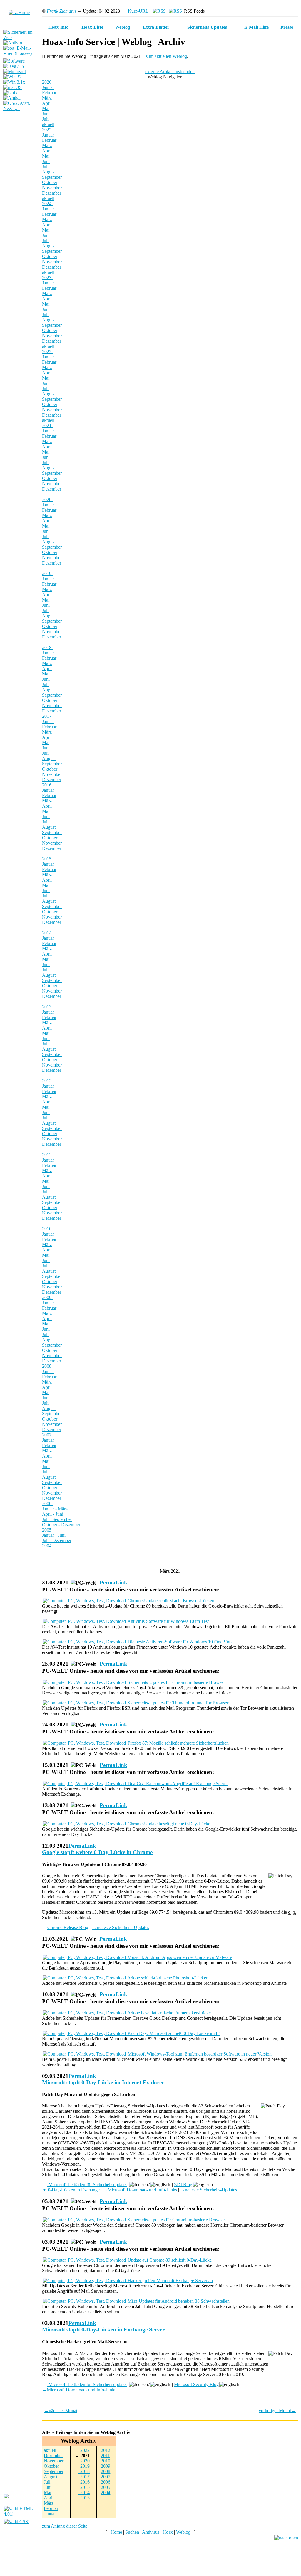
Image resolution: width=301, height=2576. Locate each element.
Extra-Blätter (156, 27)
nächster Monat (61, 2411)
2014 (47, 933)
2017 (47, 716)
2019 (47, 573)
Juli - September (57, 1519)
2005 (47, 1530)
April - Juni (53, 1514)
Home (116, 2532)
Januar (48, 87)
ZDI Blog (183, 2185)
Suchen (132, 2532)
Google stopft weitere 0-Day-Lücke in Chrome (97, 1852)
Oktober (50, 182)
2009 (47, 1297)
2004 (47, 1546)
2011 (47, 1155)
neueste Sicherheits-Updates (121, 1927)
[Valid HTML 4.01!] (21, 2514)
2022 (47, 352)
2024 (47, 204)
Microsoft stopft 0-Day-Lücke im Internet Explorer (103, 2082)
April (47, 103)
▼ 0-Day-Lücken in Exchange (71, 2190)
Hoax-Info (58, 27)
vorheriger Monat (277, 2411)
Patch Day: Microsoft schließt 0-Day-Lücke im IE (173, 2033)
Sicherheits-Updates (207, 27)
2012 (47, 1081)
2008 (47, 1366)
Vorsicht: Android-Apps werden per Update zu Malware (179, 1957)
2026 (47, 82)
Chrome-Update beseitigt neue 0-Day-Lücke (168, 1824)
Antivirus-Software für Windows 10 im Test (168, 1621)
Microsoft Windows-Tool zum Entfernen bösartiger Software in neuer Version (199, 2054)
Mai (46, 108)
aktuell (48, 124)
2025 (47, 130)
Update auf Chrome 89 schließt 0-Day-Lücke (169, 2260)
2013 (47, 1007)
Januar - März (55, 1509)
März (47, 98)
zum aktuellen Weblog (166, 56)
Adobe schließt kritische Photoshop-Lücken (167, 1978)
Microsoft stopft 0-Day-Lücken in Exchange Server (103, 2330)
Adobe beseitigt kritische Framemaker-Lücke (169, 2013)
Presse (287, 27)
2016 (47, 785)
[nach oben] (286, 2538)
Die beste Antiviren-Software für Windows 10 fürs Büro (179, 1642)
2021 (47, 426)
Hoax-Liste (92, 27)
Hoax (168, 2532)
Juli (45, 119)
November (52, 188)
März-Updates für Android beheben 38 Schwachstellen (178, 2301)
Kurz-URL (138, 11)
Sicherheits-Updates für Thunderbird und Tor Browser (177, 1703)
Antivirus (151, 2532)
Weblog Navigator (165, 77)
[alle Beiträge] (159, 11)
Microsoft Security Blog (196, 2384)
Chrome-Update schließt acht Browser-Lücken (170, 1601)
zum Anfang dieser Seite (65, 2526)
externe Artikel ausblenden (170, 71)
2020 (47, 499)
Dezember (52, 193)
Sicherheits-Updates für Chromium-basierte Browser (176, 1682)
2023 (47, 278)
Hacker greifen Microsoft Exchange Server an (170, 2281)
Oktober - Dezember (61, 1525)
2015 (47, 859)
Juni (46, 114)
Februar (49, 93)
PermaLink (113, 1582)
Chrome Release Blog (68, 1927)
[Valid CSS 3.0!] (17, 2522)
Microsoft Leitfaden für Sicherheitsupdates (87, 2185)
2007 (47, 1435)
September (52, 177)
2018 (47, 647)
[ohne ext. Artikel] (175, 11)
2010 (47, 1229)
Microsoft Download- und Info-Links (140, 2190)
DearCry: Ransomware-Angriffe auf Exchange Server (177, 1784)
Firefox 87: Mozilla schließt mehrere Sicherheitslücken (178, 1743)
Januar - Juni (54, 1535)
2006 (47, 1503)
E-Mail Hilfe (256, 27)
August (49, 172)
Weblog (122, 27)
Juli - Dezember (57, 1540)
